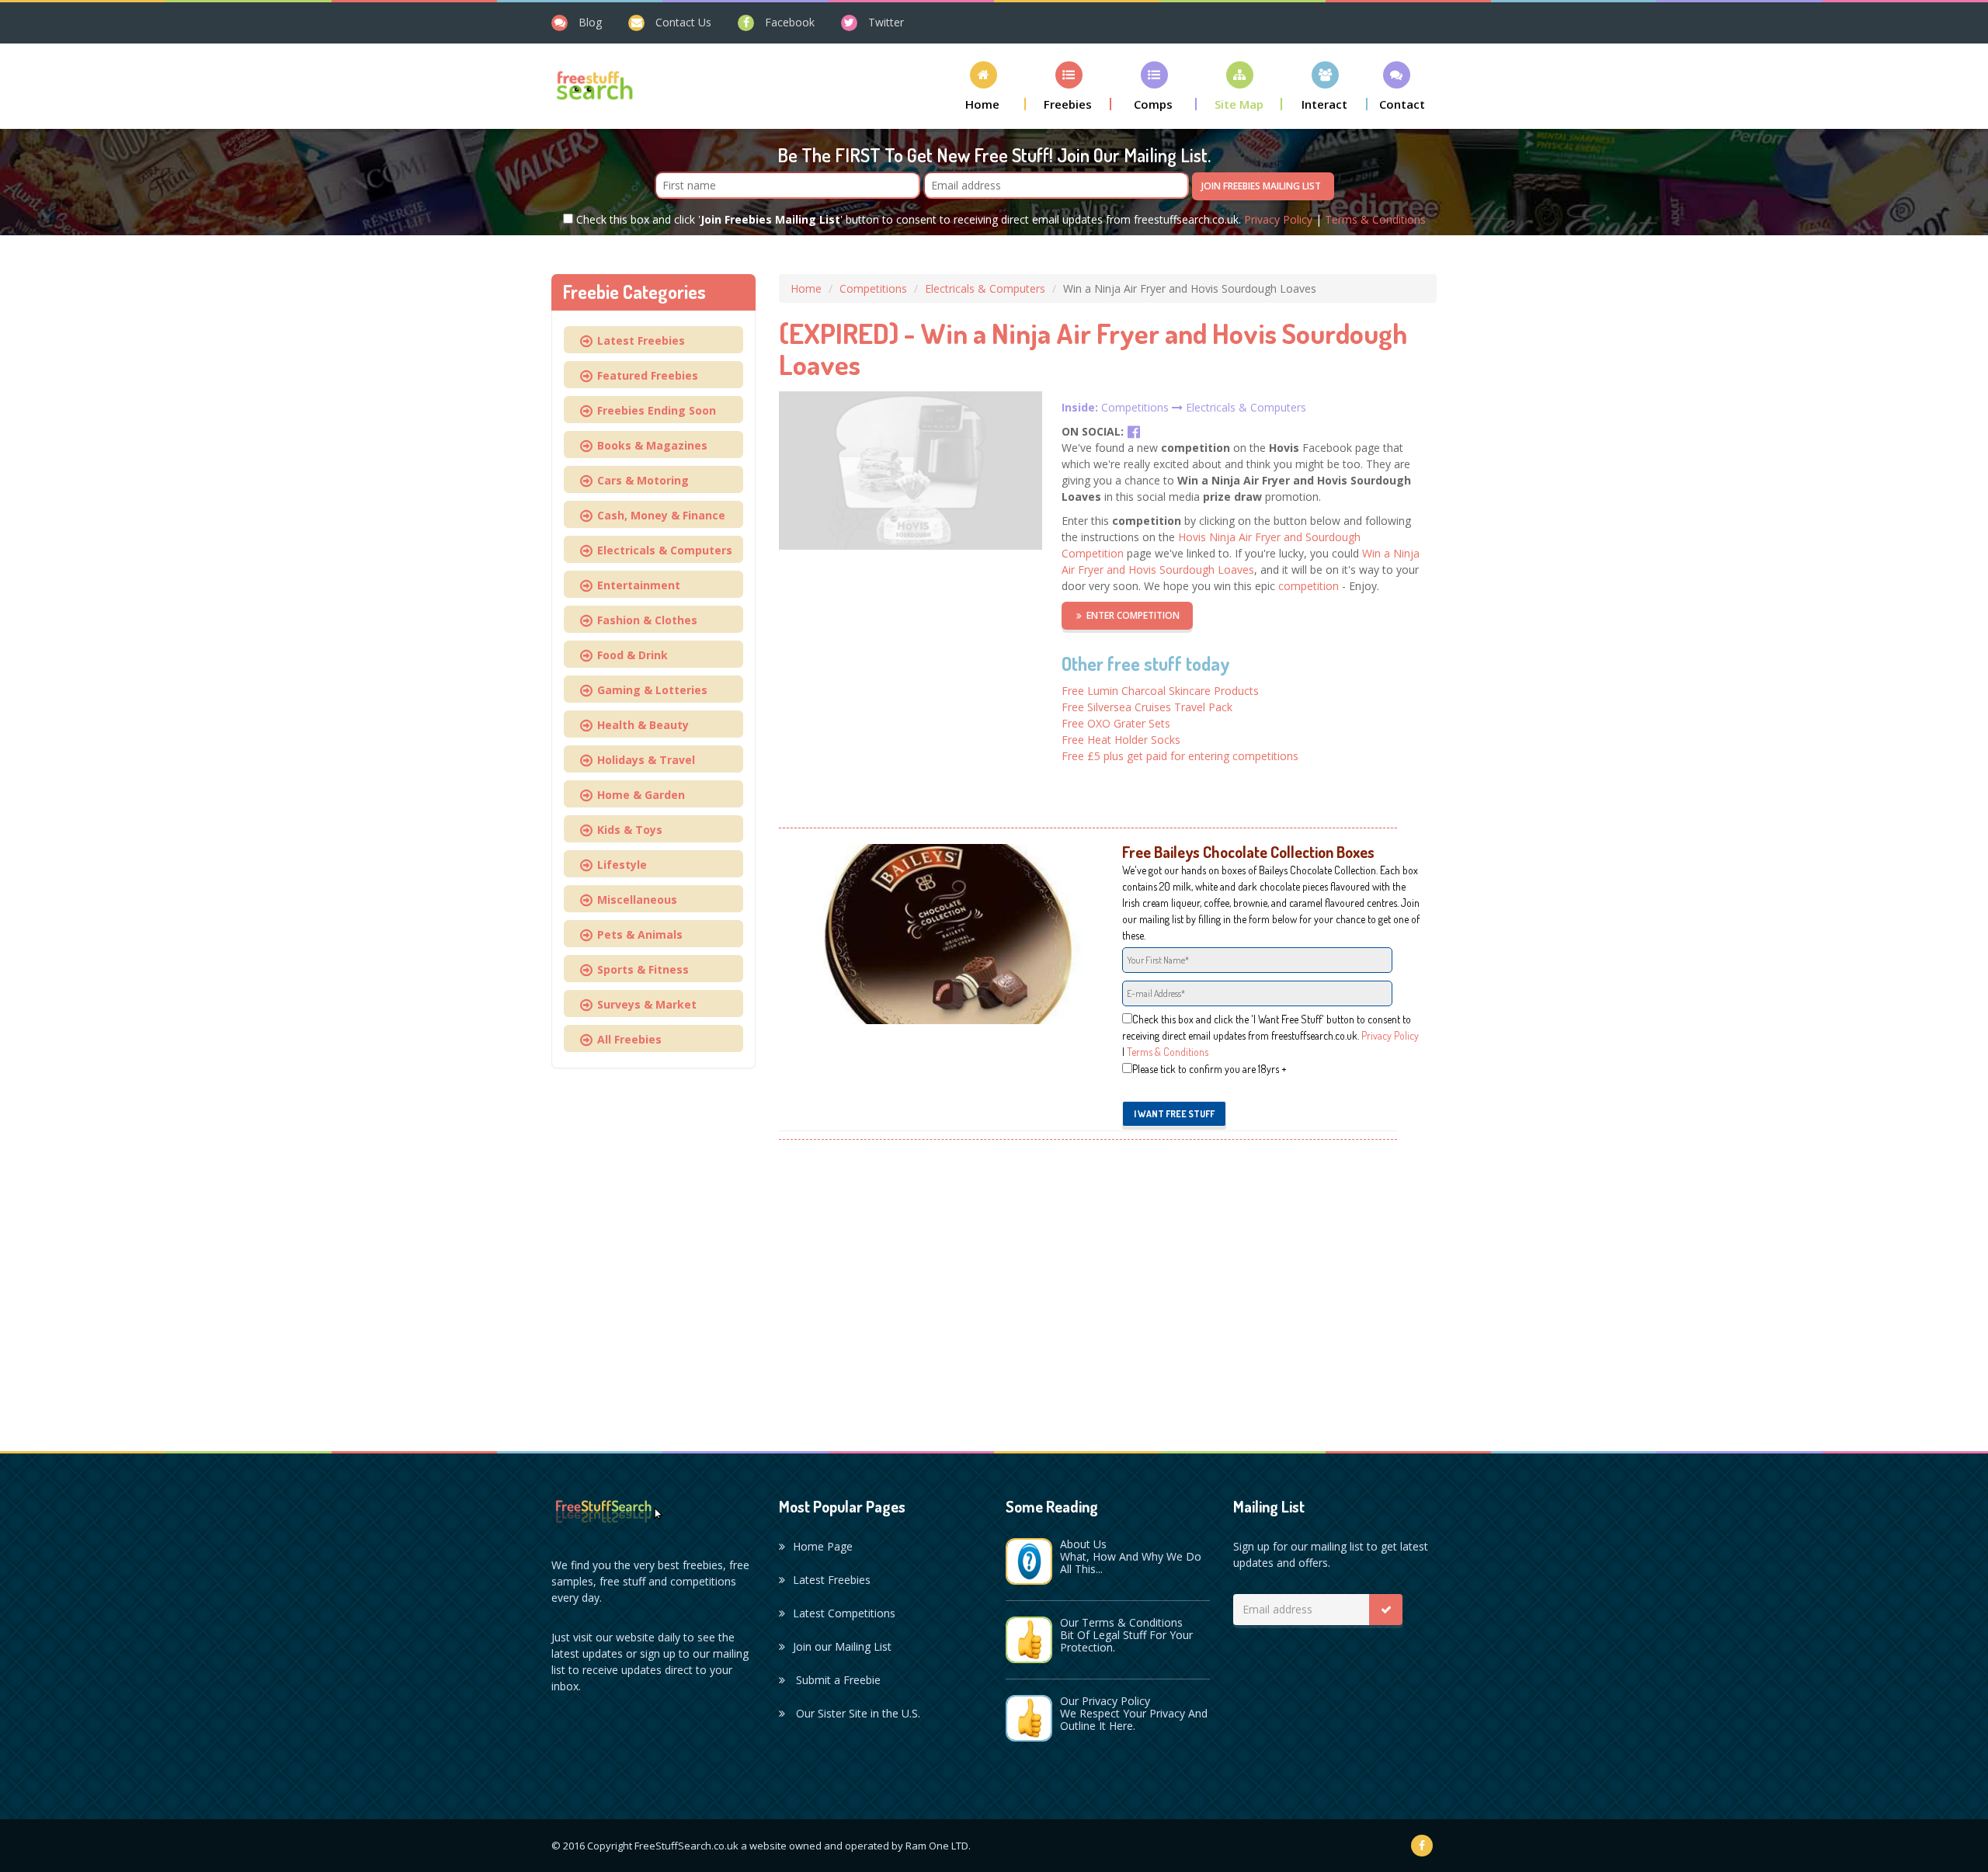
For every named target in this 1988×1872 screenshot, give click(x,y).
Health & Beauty (640, 725)
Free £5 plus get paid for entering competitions (1180, 756)
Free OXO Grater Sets (1116, 723)
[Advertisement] (1108, 1287)
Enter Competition (1133, 615)
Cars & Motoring (640, 480)
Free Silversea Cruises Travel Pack (1147, 707)
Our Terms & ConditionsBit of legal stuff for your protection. (1126, 1635)
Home (806, 288)
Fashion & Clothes (644, 620)
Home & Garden (638, 795)
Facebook (790, 22)
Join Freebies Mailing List (1261, 186)
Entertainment (636, 585)
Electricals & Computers (985, 288)
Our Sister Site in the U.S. (857, 1713)
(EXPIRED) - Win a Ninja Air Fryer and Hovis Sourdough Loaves (1093, 349)
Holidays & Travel (643, 760)
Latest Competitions (844, 1613)
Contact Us (683, 22)
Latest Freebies (638, 340)
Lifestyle (619, 865)
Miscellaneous (634, 900)
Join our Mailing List (842, 1646)
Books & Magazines (649, 445)
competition (1309, 586)
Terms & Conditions (1375, 219)
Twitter (886, 22)
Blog (590, 22)
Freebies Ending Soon (653, 410)
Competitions (873, 288)
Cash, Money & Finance (658, 515)
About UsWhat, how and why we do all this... (1131, 1556)
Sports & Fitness (640, 969)
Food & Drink (629, 655)
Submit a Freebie (837, 1680)
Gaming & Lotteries (649, 690)
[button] (983, 86)
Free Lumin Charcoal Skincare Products (1160, 691)
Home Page (823, 1546)
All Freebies (626, 1039)
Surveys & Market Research (631, 1007)
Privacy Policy (1278, 219)
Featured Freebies (645, 375)
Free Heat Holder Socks (1121, 740)
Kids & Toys (627, 830)
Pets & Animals (637, 934)
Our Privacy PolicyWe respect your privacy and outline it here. (1134, 1713)
